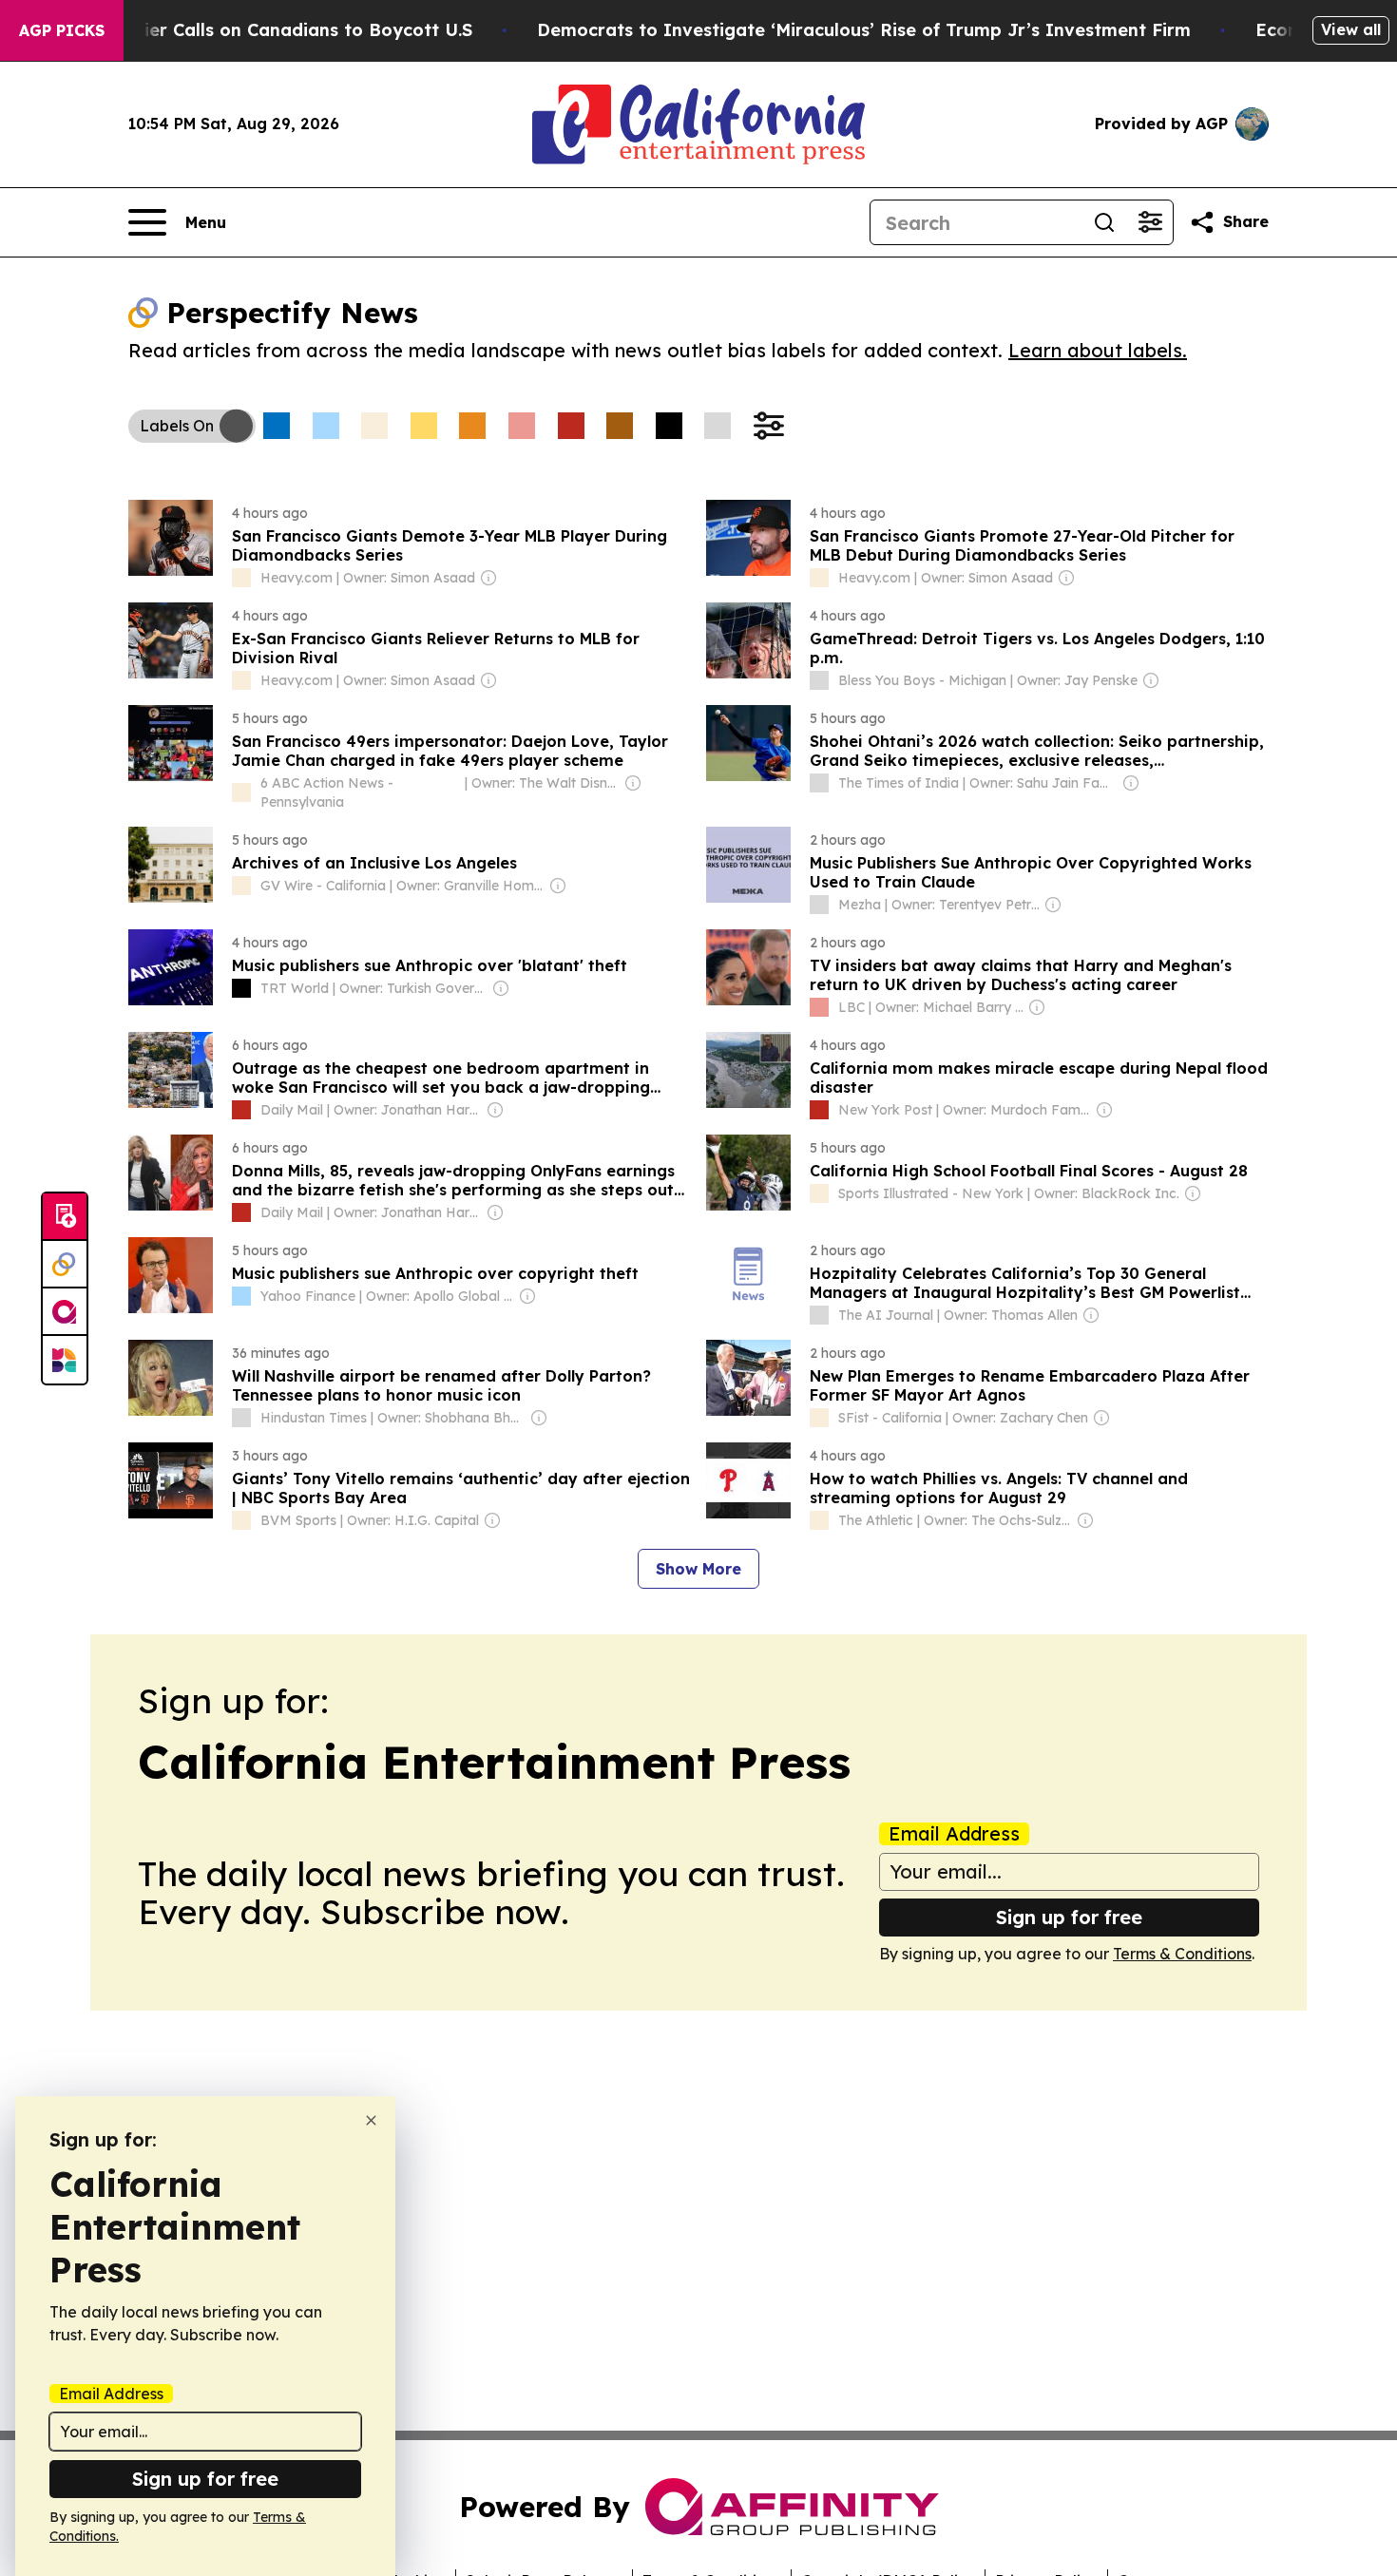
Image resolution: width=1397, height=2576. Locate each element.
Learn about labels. (1098, 350)
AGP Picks (62, 30)
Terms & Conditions (1182, 1954)
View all (1351, 29)
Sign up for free (1069, 1917)
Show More (698, 1569)
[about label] (241, 578)
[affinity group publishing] (65, 1312)
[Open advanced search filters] (1150, 222)
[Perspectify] (65, 1265)
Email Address (954, 1834)
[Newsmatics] (65, 1360)
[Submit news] (65, 1217)
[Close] (371, 2120)
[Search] (1104, 222)
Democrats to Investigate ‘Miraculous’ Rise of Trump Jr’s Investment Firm (864, 30)
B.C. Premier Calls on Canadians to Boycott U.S (267, 30)
